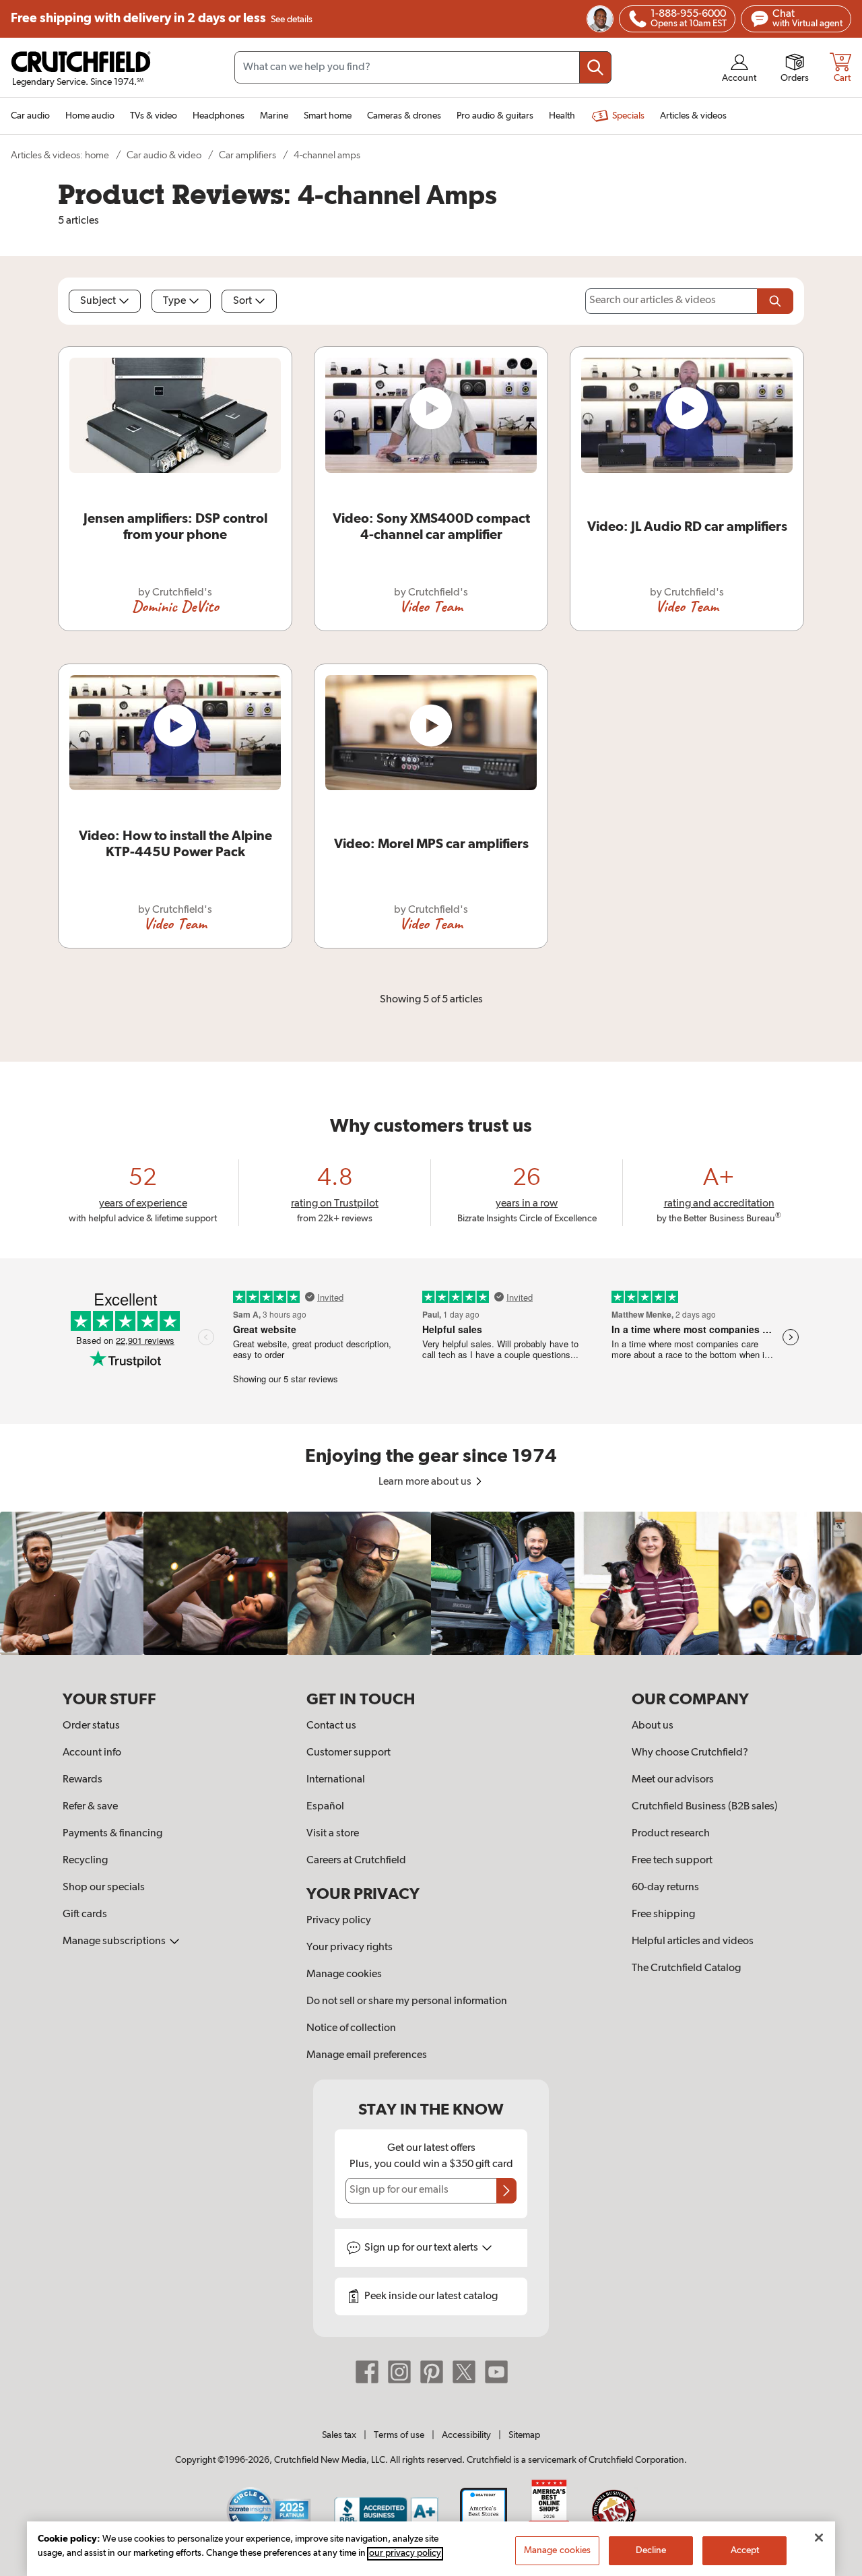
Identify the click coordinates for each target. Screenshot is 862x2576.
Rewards (82, 1780)
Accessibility (466, 2435)
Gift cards (85, 1914)
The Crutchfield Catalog (686, 1968)
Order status (91, 1726)
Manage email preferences (367, 2055)
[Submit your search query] (595, 67)
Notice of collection (351, 2028)
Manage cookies (344, 1974)
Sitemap (524, 2435)
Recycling (85, 1861)
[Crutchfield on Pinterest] (432, 2372)
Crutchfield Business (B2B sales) (705, 1807)
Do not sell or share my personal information (407, 2001)
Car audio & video (164, 155)
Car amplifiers (247, 155)
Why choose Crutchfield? (690, 1753)
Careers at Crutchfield (356, 1861)
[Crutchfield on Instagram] (399, 2372)
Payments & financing (112, 1834)
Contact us (331, 1726)
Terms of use (399, 2435)
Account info (92, 1753)
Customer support (349, 1753)
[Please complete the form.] (775, 301)
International (336, 1780)
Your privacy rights (350, 1947)
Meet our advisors (673, 1780)
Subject (98, 301)
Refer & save (90, 1807)
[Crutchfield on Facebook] (367, 2372)
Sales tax (339, 2435)
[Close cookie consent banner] (819, 2538)
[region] (431, 1583)
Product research (671, 1834)
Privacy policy (339, 1921)
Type (174, 301)
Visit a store (333, 1834)
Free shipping (162, 19)
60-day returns (665, 1888)
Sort (242, 301)
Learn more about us (426, 1482)
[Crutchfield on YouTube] (496, 2372)
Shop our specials (104, 1888)
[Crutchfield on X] (464, 2372)
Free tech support (672, 1861)
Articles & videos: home (60, 155)
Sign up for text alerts (422, 2248)
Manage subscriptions (115, 1941)
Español (325, 1807)
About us (653, 1726)
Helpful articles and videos (693, 1941)
